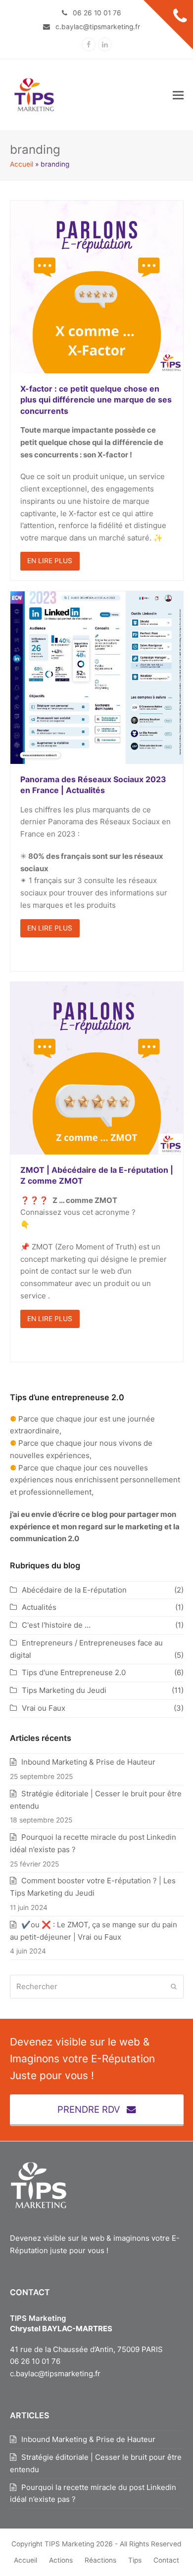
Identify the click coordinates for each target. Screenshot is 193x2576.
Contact (166, 2560)
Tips (135, 2560)
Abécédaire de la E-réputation (74, 1590)
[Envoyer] (174, 1987)
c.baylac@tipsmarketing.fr (55, 2374)
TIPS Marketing (69, 2544)
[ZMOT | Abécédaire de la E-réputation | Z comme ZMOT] (97, 1068)
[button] (178, 95)
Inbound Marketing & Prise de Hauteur (88, 1762)
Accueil (22, 164)
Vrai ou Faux (44, 1708)
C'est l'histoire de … (56, 1625)
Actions (61, 2560)
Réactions (100, 2560)
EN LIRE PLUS (50, 561)
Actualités (39, 1607)
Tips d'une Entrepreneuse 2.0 (74, 1672)
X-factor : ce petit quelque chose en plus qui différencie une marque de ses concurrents (96, 400)
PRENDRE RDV (89, 2109)
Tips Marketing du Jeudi (64, 1690)
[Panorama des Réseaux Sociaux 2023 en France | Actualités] (97, 677)
